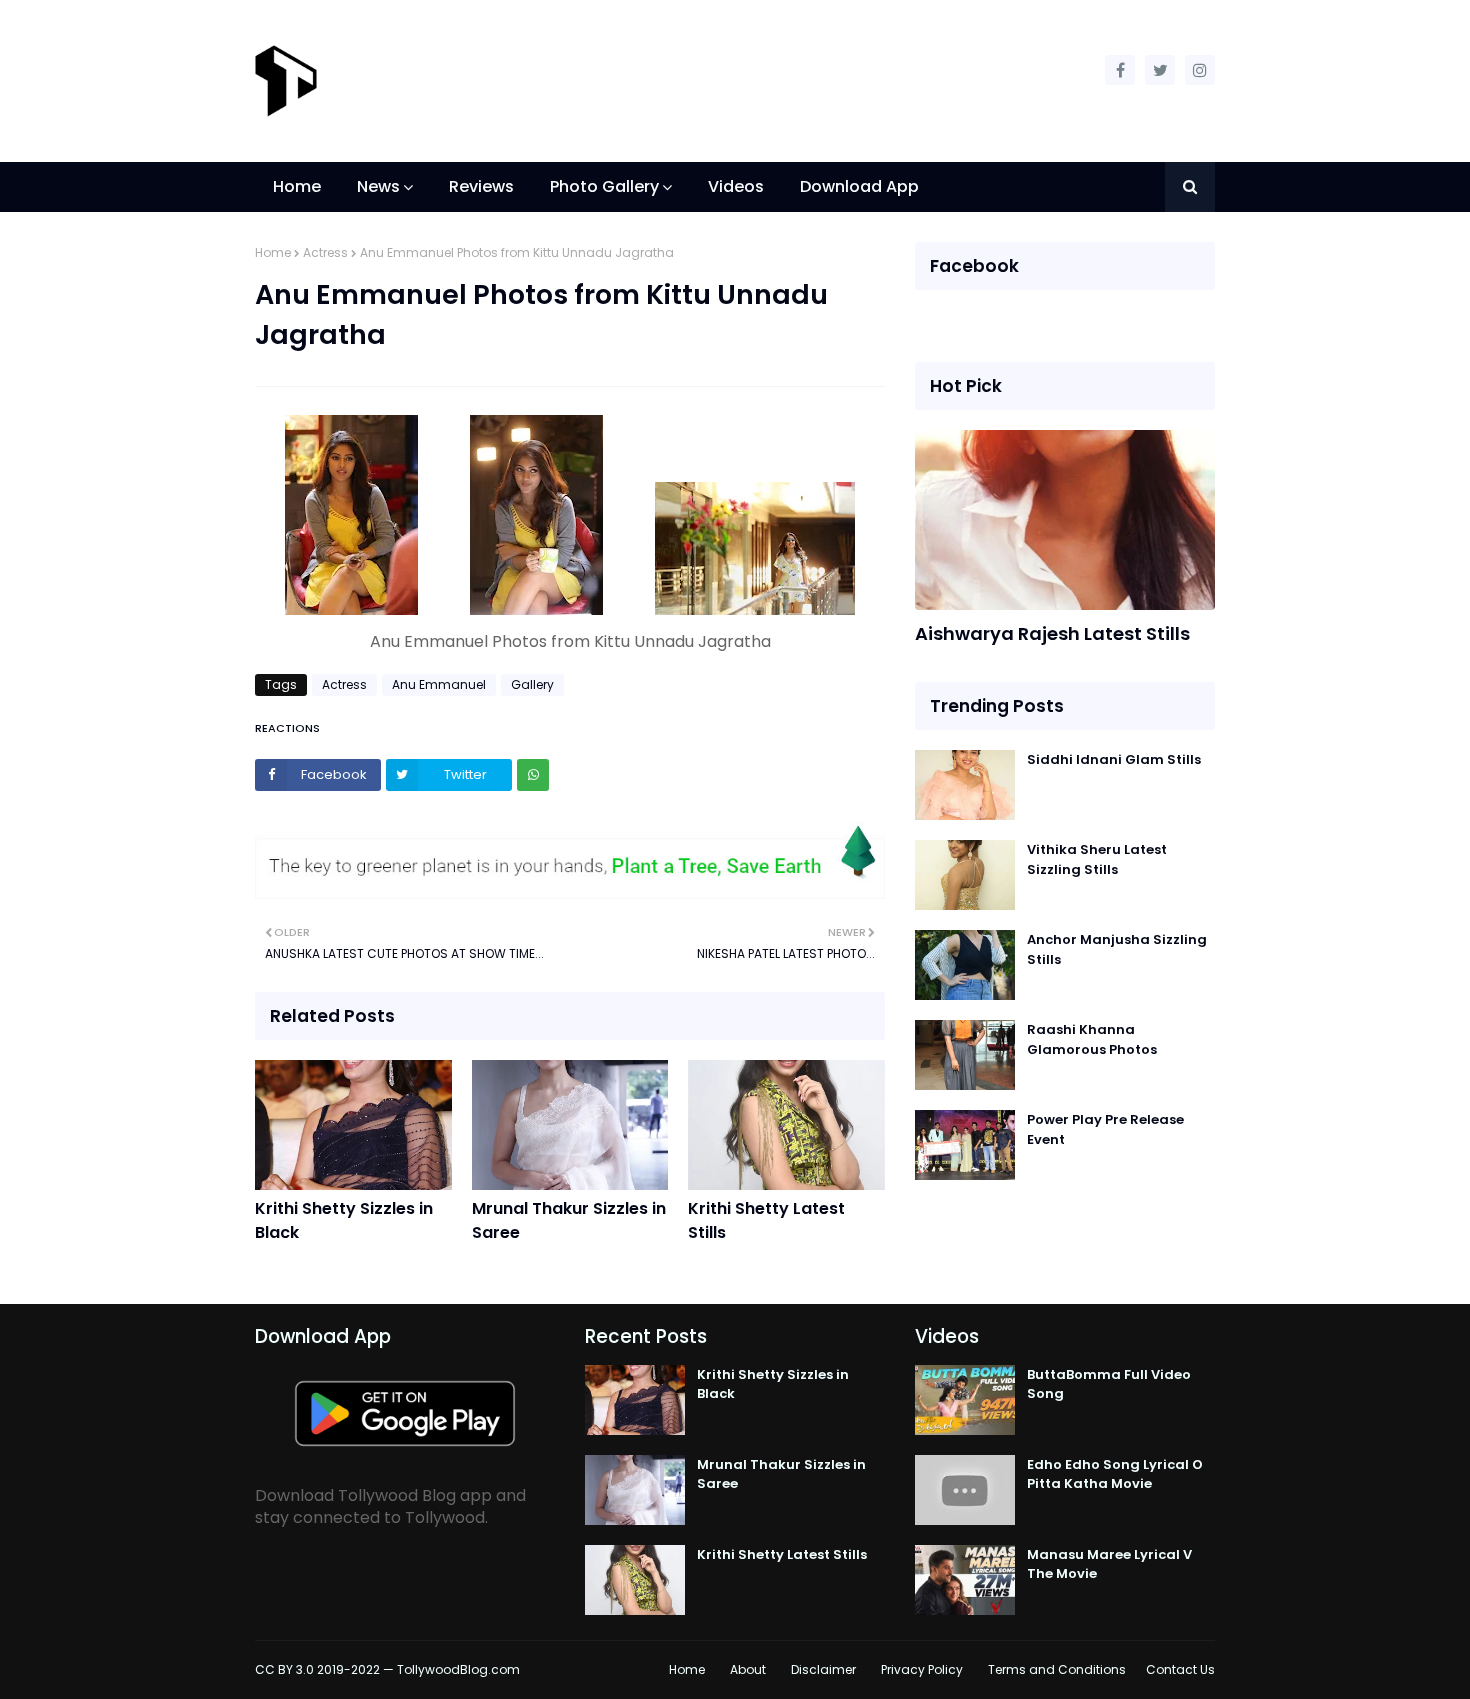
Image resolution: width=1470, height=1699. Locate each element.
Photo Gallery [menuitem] (604, 186)
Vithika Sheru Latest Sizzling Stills (1097, 859)
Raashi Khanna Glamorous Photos (1092, 1039)
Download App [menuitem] (859, 186)
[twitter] (1160, 70)
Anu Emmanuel (439, 684)
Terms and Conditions (1057, 1669)
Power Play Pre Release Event (1105, 1129)
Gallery (532, 684)
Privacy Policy (922, 1669)
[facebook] (1120, 70)
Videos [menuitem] (736, 186)
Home (273, 252)
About (748, 1669)
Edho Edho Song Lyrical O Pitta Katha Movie (1115, 1474)
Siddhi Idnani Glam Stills (1114, 759)
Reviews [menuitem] (481, 186)
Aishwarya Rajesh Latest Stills (1052, 633)
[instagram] (1200, 70)
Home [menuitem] (297, 186)
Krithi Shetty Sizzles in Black (344, 1220)
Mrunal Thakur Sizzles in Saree (569, 1220)
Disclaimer (823, 1669)
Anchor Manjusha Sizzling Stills (1117, 949)
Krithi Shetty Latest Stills (766, 1220)
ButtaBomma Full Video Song (1109, 1384)
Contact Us (1180, 1669)
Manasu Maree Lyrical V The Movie (1109, 1564)
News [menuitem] (378, 186)
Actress (325, 252)
